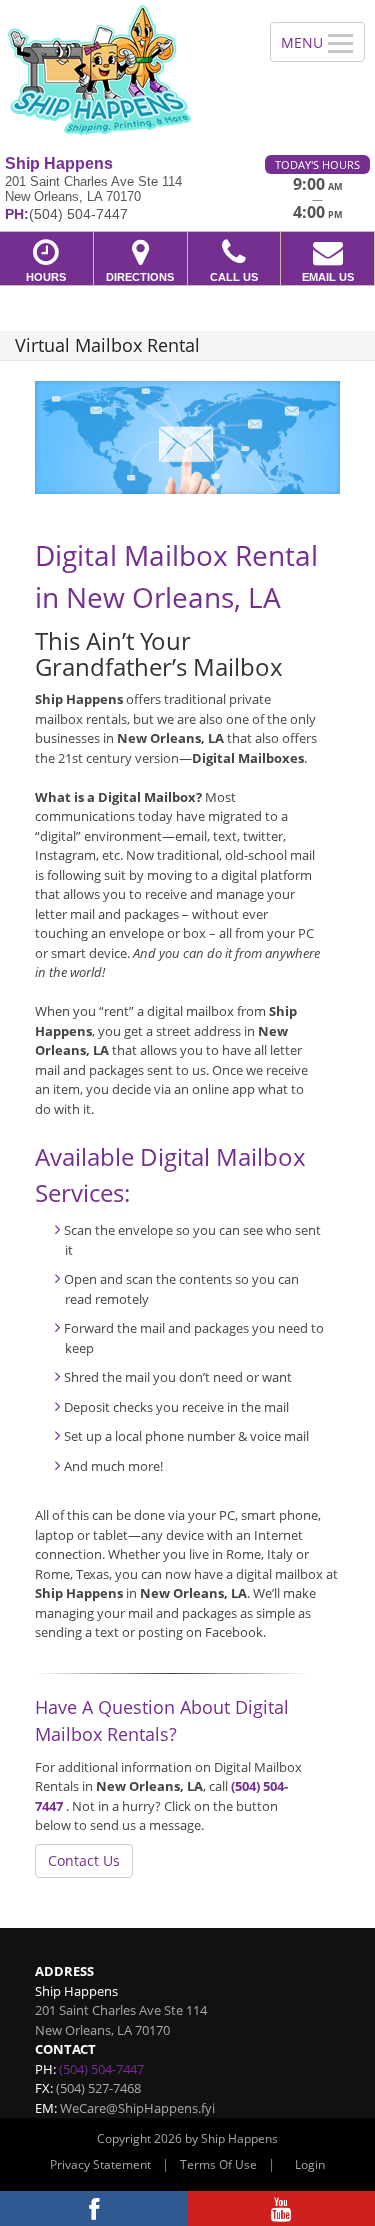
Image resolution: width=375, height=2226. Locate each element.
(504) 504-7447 (101, 2069)
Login (310, 2164)
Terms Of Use (218, 2164)
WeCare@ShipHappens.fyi (137, 2108)
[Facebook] (94, 2208)
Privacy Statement (100, 2164)
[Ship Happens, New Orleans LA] (124, 70)
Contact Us (84, 1860)
